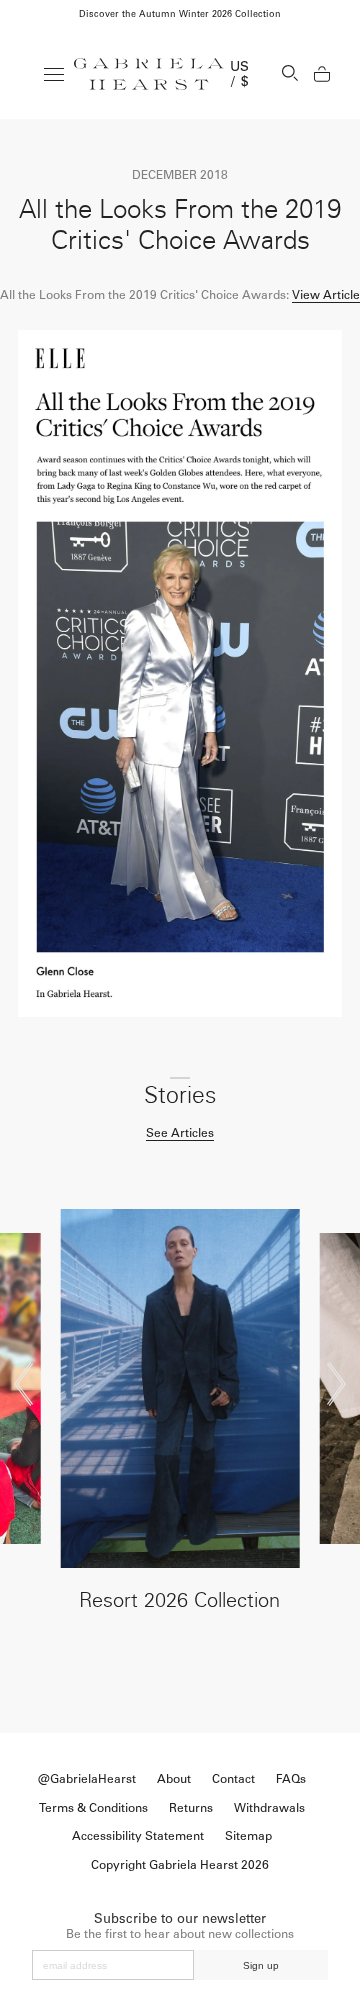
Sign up (261, 1965)
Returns (191, 1808)
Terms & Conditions (93, 1808)
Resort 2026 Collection (179, 1600)
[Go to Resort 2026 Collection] (179, 1388)
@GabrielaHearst (87, 1779)
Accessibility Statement (138, 1836)
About (174, 1779)
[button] (23, 1384)
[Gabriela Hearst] (149, 74)
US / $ (240, 74)
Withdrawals (269, 1808)
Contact (233, 1779)
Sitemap (248, 1836)
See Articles (180, 1133)
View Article (326, 295)
